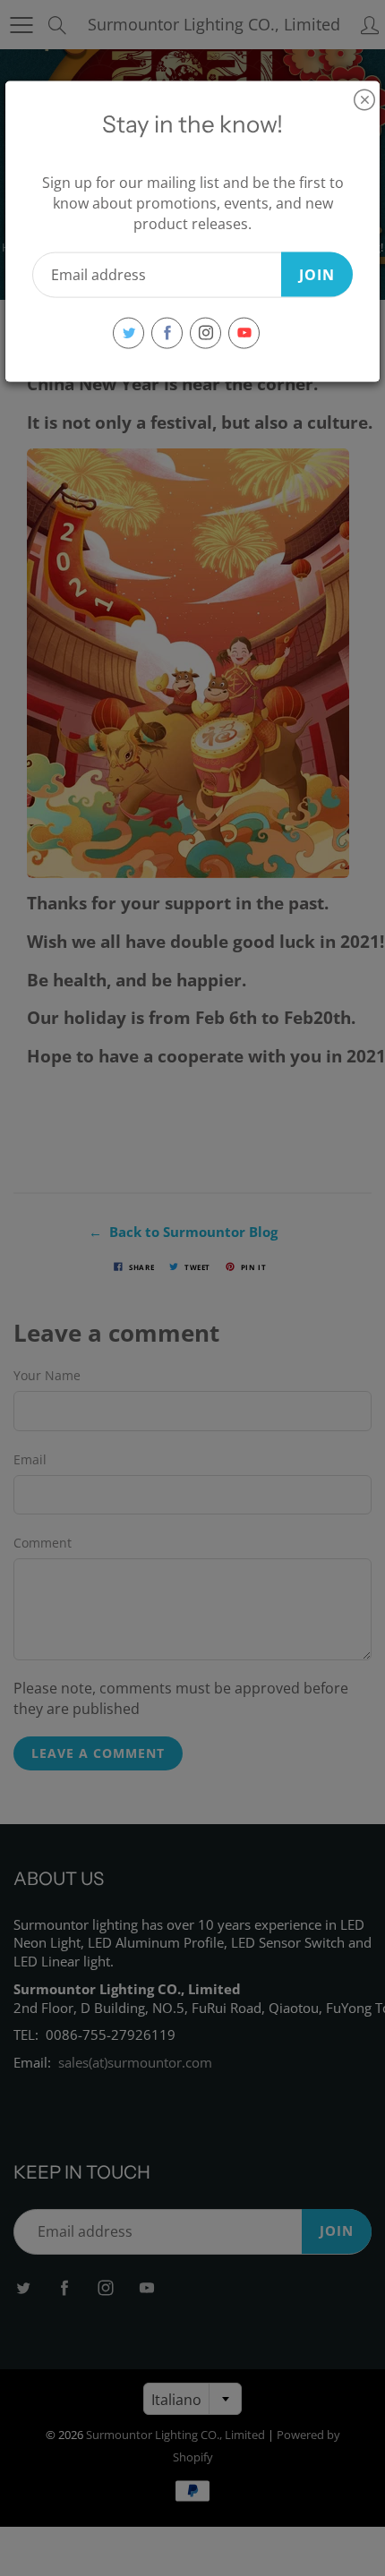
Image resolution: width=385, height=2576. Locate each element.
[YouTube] (244, 333)
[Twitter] (128, 333)
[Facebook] (167, 333)
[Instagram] (205, 333)
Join (317, 274)
